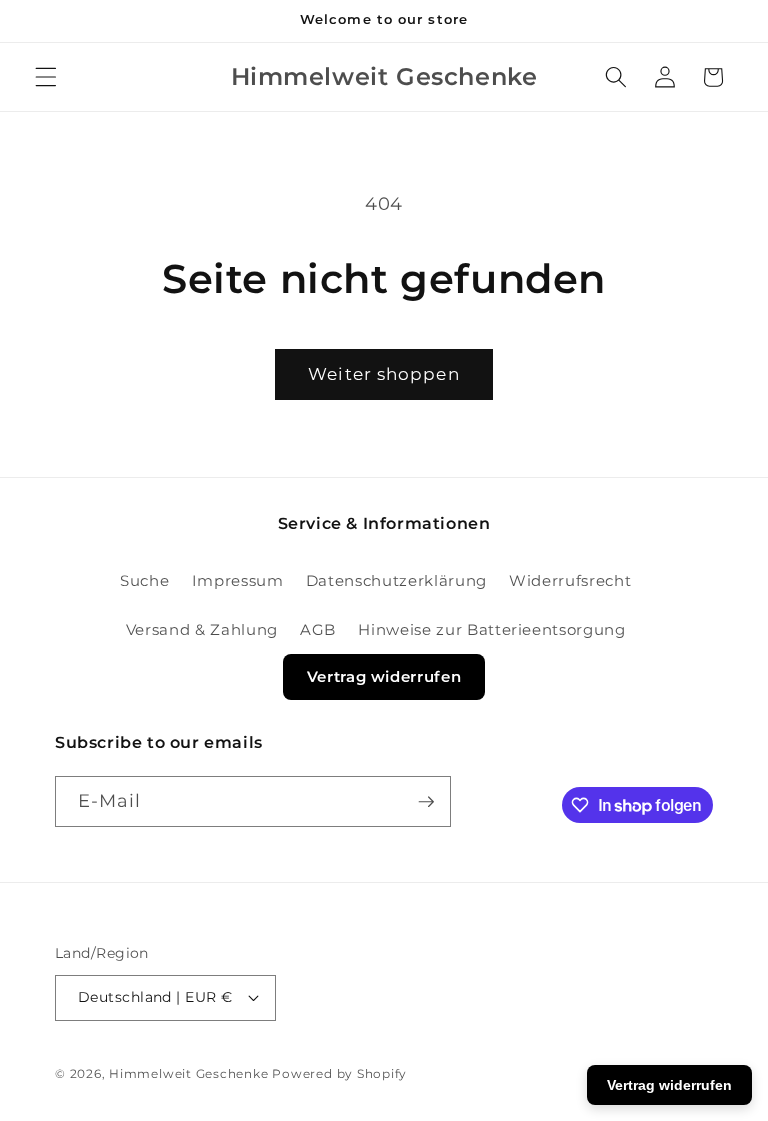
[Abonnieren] (426, 802)
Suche (144, 580)
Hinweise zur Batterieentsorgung (491, 629)
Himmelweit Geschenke (188, 1073)
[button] (46, 77)
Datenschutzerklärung (396, 580)
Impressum (238, 580)
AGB (318, 629)
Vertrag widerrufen (384, 676)
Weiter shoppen (383, 374)
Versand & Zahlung (202, 629)
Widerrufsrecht (570, 580)
